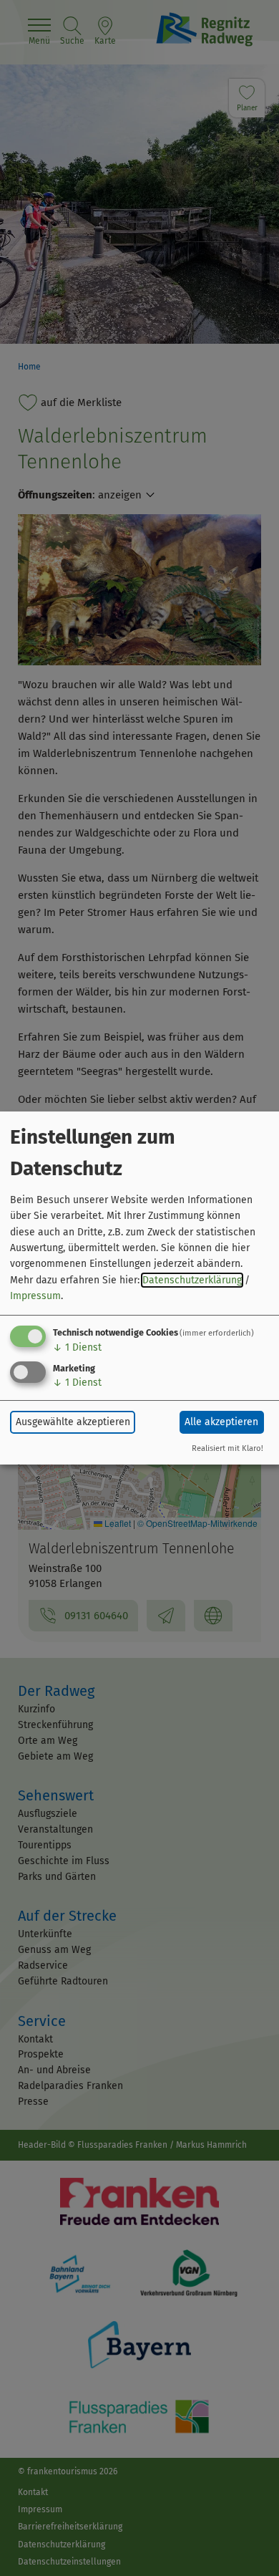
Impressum (35, 1296)
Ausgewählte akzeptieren (73, 1422)
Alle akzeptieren (221, 1422)
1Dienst (77, 1347)
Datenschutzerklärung (192, 1280)
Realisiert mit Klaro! (227, 1448)
